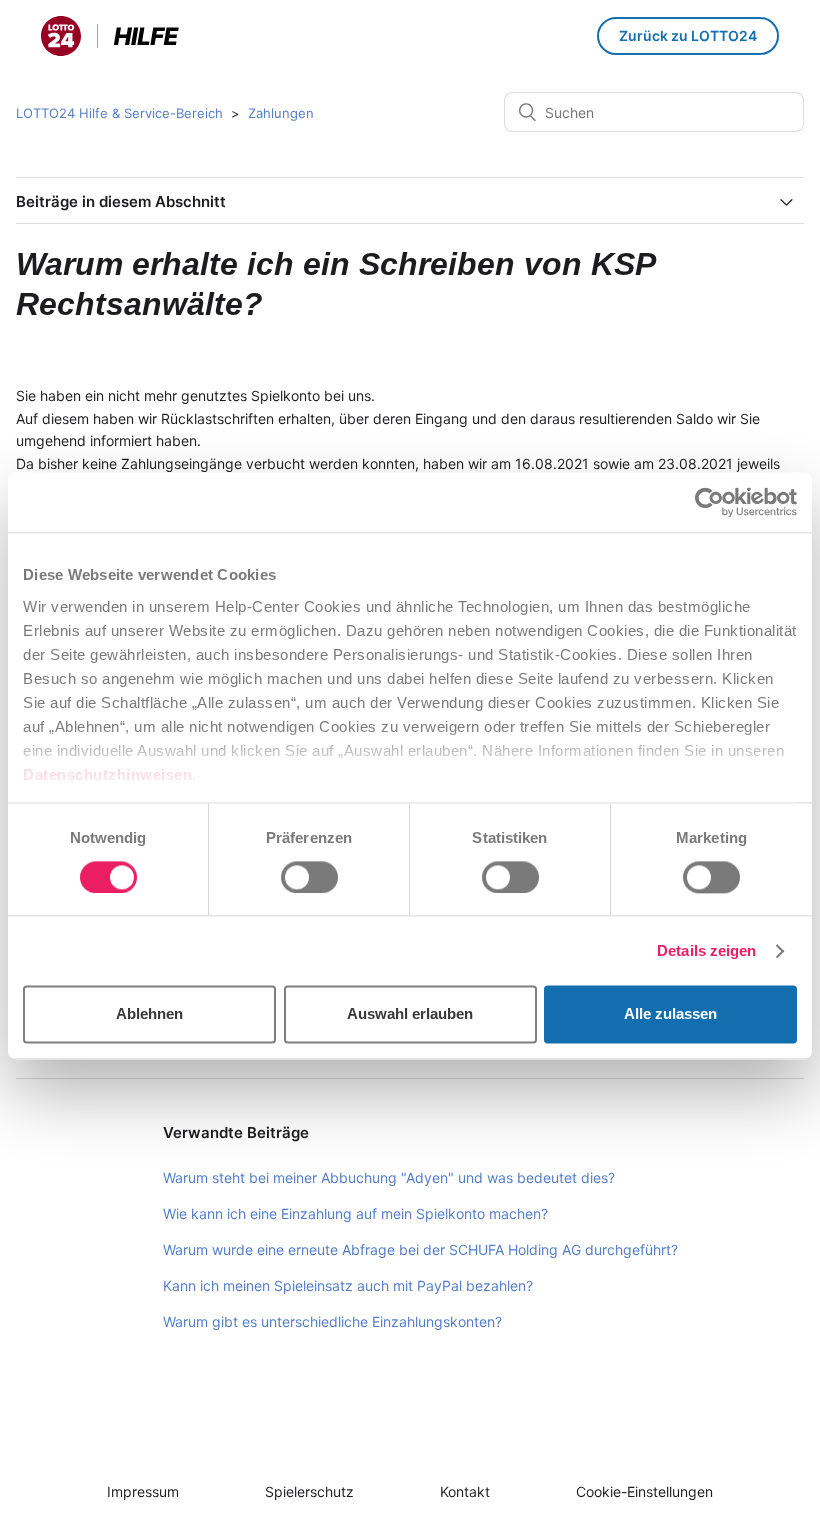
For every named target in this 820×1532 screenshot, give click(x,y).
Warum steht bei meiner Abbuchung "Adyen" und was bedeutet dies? (389, 1177)
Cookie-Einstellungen (644, 1491)
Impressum (143, 1491)
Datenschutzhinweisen (107, 774)
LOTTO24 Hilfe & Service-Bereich (119, 113)
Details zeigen (706, 950)
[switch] (309, 877)
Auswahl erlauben (410, 1014)
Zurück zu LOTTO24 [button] (688, 35)
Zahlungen (281, 113)
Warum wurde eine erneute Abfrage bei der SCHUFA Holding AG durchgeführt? (420, 1249)
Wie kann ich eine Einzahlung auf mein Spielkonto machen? (355, 1213)
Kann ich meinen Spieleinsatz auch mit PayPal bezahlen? (348, 1285)
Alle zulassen (670, 1014)
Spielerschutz (309, 1491)
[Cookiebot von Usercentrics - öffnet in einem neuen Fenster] (709, 502)
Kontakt (465, 1491)
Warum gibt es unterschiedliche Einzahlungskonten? (332, 1321)
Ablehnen (149, 1014)
